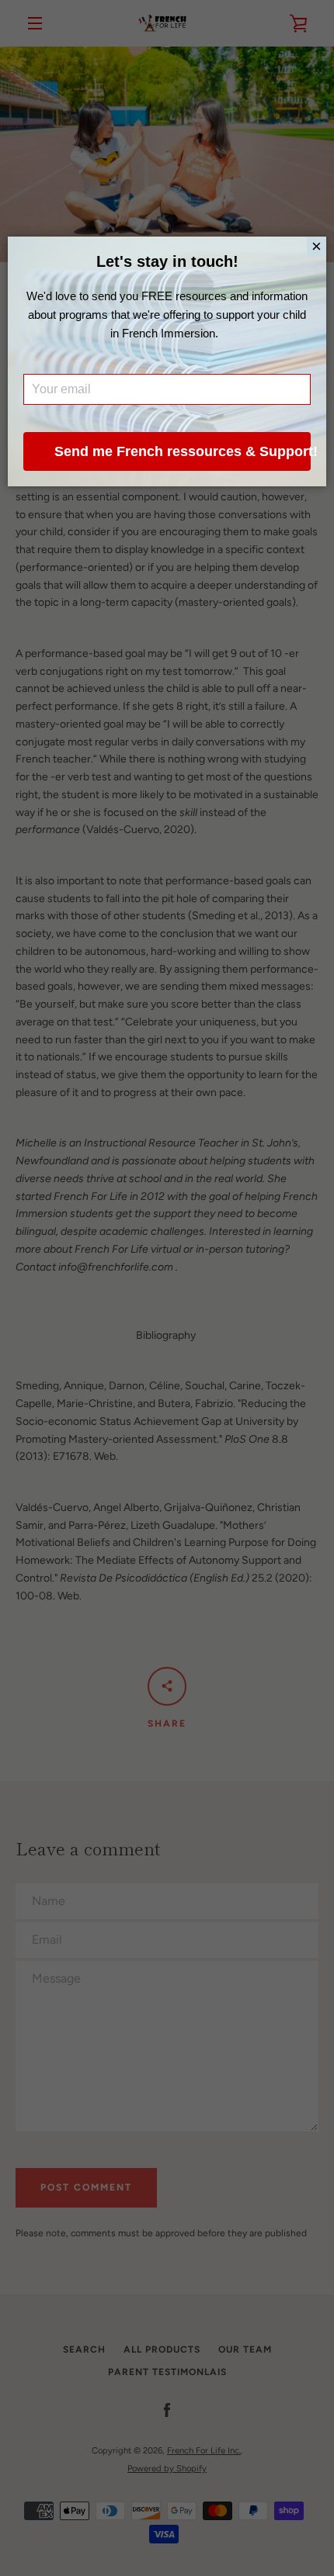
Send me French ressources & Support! (183, 451)
